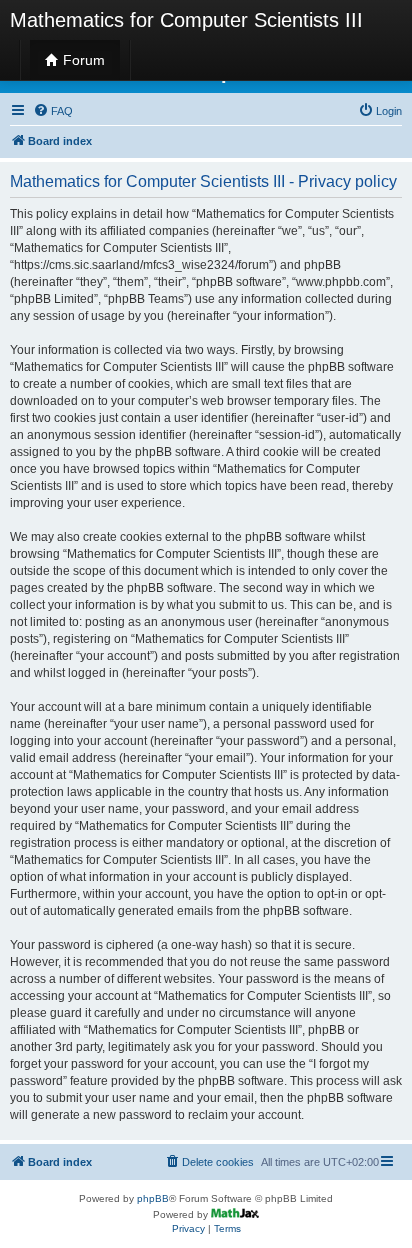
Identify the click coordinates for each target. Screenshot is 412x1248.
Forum (82, 60)
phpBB (153, 1198)
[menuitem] (53, 111)
